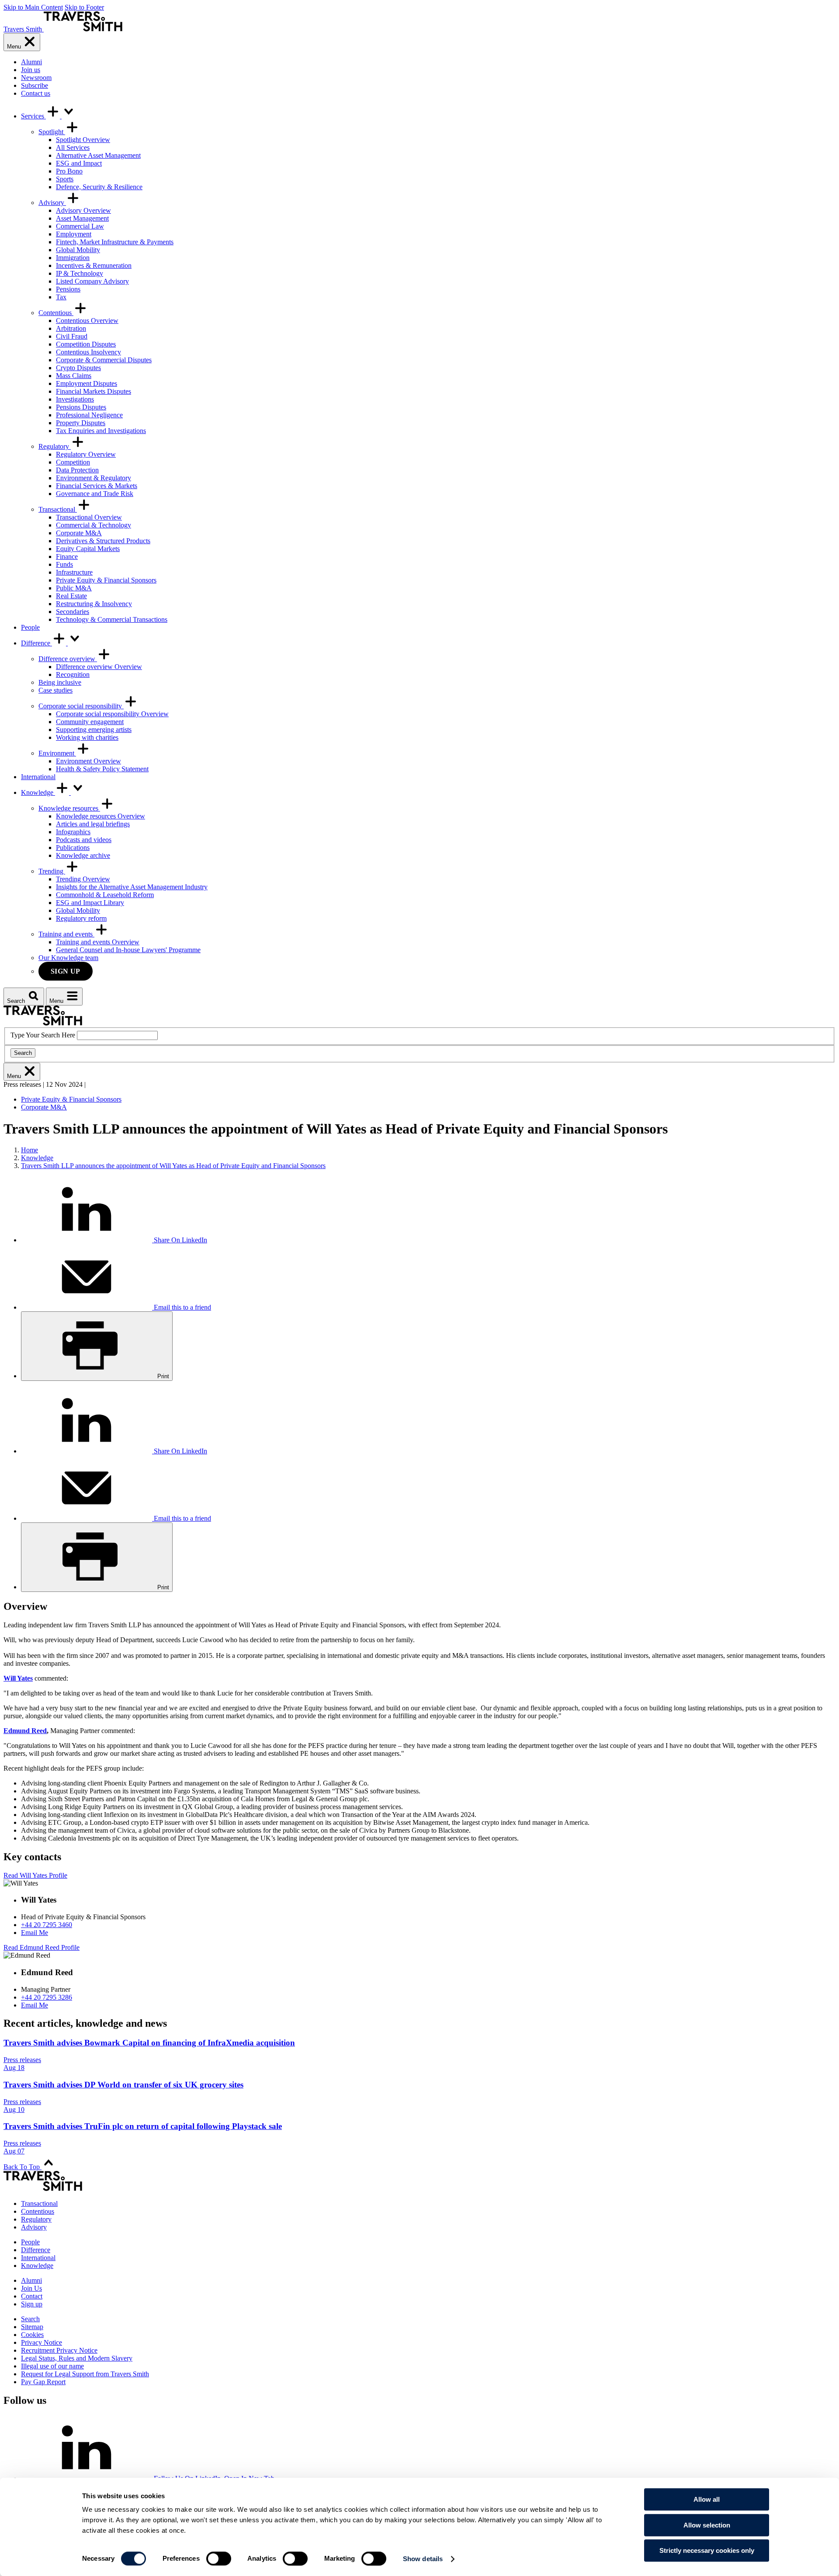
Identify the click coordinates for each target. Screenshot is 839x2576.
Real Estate (71, 596)
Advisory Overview (83, 210)
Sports (65, 179)
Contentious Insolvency (88, 352)
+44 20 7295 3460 (47, 1925)
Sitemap (32, 2327)
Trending (52, 871)
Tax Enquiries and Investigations (101, 431)
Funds (64, 564)
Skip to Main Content (33, 7)
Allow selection (707, 2525)
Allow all (707, 2499)
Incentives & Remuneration (94, 265)
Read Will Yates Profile (35, 1875)
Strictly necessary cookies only (707, 2550)
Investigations (75, 399)
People (30, 627)
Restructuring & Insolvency (94, 604)
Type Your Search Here (43, 1035)
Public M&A (74, 588)
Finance (67, 556)
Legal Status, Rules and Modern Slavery (77, 2358)
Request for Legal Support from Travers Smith (85, 2374)
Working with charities (87, 737)
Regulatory (55, 446)
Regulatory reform (81, 918)
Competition (73, 462)
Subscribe (35, 85)
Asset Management (82, 218)
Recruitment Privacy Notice (59, 2350)
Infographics (73, 832)
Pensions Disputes (81, 407)
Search (23, 1053)
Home (29, 1150)
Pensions (68, 289)
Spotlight (52, 132)
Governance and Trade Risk (95, 494)
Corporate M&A (79, 533)
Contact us (36, 93)
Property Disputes (81, 423)
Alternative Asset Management (98, 155)
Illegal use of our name (52, 2366)
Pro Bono (69, 171)
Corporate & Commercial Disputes (104, 360)
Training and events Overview (98, 942)
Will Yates (18, 1678)
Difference (36, 643)
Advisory (52, 203)
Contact (32, 2296)
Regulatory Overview (86, 454)
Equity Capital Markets (88, 549)
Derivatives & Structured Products (103, 541)
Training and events (66, 934)
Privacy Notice (42, 2342)
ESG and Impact (79, 163)
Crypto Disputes (78, 368)
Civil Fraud (72, 336)
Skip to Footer (84, 7)
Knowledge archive (83, 855)
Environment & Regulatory (94, 478)
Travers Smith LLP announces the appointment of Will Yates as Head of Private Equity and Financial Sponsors (173, 1166)
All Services (73, 147)
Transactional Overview (89, 517)
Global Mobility (78, 250)
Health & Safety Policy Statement (102, 769)
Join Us (31, 2288)
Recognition (73, 674)
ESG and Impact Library (90, 903)
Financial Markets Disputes (94, 391)
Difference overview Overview (99, 667)
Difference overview (68, 659)
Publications (73, 848)
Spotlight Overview (83, 140)
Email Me (35, 1933)
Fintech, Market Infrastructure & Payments (115, 242)
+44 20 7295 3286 (47, 1997)
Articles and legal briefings (93, 824)
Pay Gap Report (43, 2382)
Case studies (55, 690)
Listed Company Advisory (92, 281)
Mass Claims (74, 376)
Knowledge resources (69, 808)
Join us (31, 70)
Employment (74, 234)
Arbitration (71, 328)
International (38, 777)
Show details (423, 2559)
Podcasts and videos (84, 840)
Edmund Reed (25, 1731)
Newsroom (36, 78)
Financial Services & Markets (97, 486)
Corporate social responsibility (81, 706)
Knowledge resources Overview (101, 816)
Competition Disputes (86, 344)
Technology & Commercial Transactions (112, 619)
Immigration (73, 258)
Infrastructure (74, 572)
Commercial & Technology (94, 525)
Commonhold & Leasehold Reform (105, 895)
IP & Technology (80, 273)
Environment (57, 753)
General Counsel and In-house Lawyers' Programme (128, 950)
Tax (61, 297)
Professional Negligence (89, 415)
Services (33, 116)
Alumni (31, 62)
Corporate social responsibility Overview (112, 714)
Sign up (66, 971)
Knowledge (38, 792)
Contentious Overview (87, 321)
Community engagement (90, 722)
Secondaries (73, 612)
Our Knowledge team (68, 958)
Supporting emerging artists (94, 730)
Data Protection (77, 470)
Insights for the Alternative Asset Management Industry (132, 887)
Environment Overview (88, 761)
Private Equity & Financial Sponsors (106, 580)
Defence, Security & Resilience (99, 187)
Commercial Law (80, 226)
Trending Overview (83, 879)
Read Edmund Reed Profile (42, 1947)
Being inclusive (60, 682)
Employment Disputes (87, 383)
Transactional (58, 509)
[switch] (219, 2559)
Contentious (56, 313)
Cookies (32, 2335)
